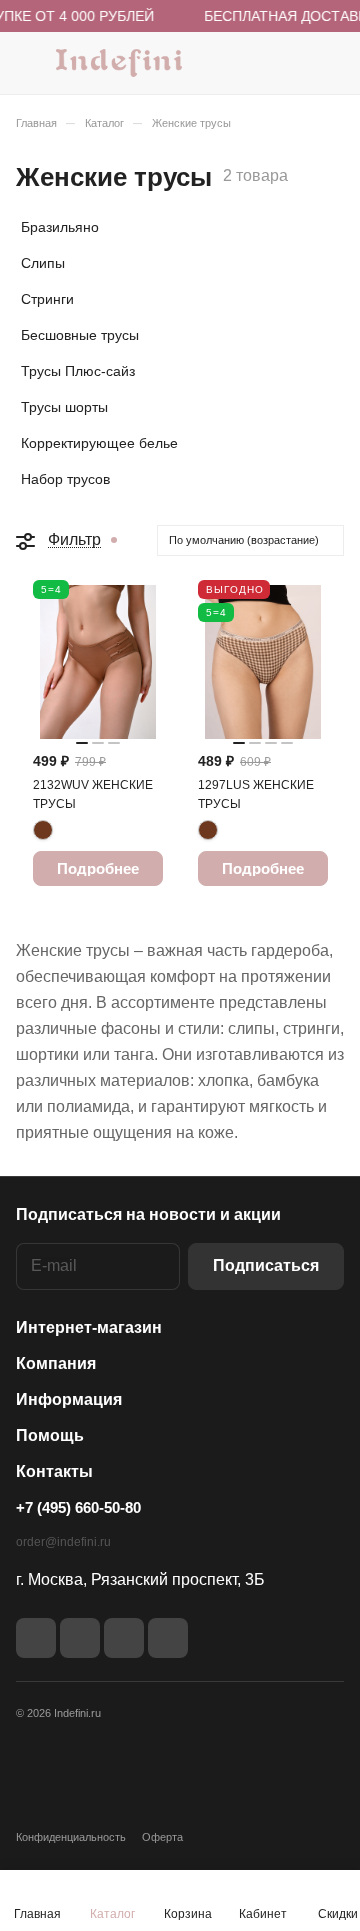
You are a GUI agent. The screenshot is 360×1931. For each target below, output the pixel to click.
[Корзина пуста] (328, 63)
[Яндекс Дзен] (124, 1638)
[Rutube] (80, 1638)
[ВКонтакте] (36, 1638)
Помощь (50, 1435)
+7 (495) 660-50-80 (78, 1507)
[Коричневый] (43, 830)
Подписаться (266, 1265)
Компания (56, 1363)
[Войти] (289, 63)
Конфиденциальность (71, 1837)
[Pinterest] (168, 1638)
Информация (69, 1399)
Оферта (162, 1837)
